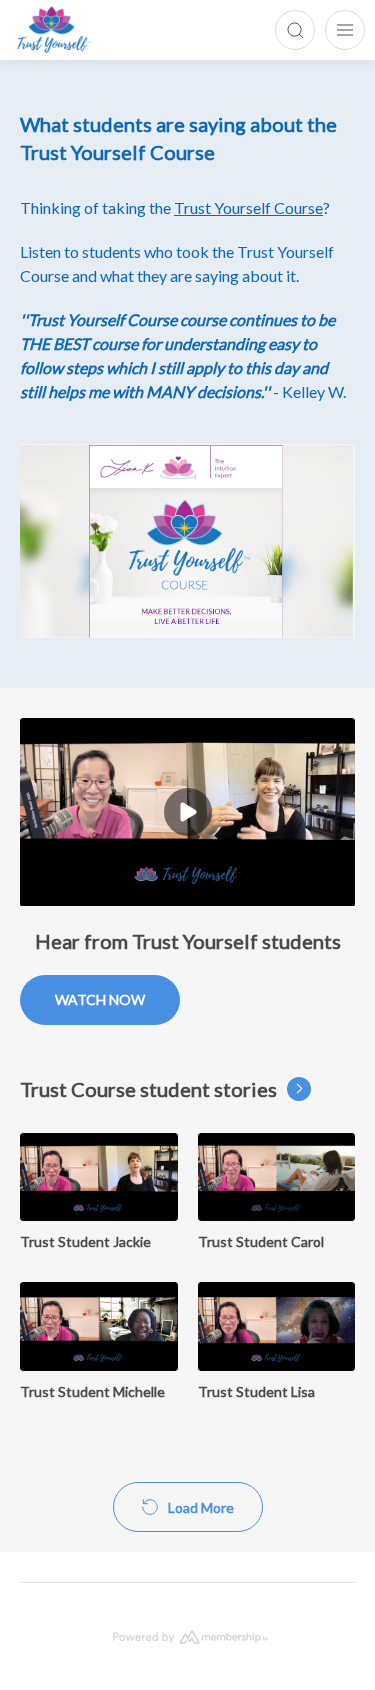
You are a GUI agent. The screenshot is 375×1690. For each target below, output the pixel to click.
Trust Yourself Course (248, 207)
